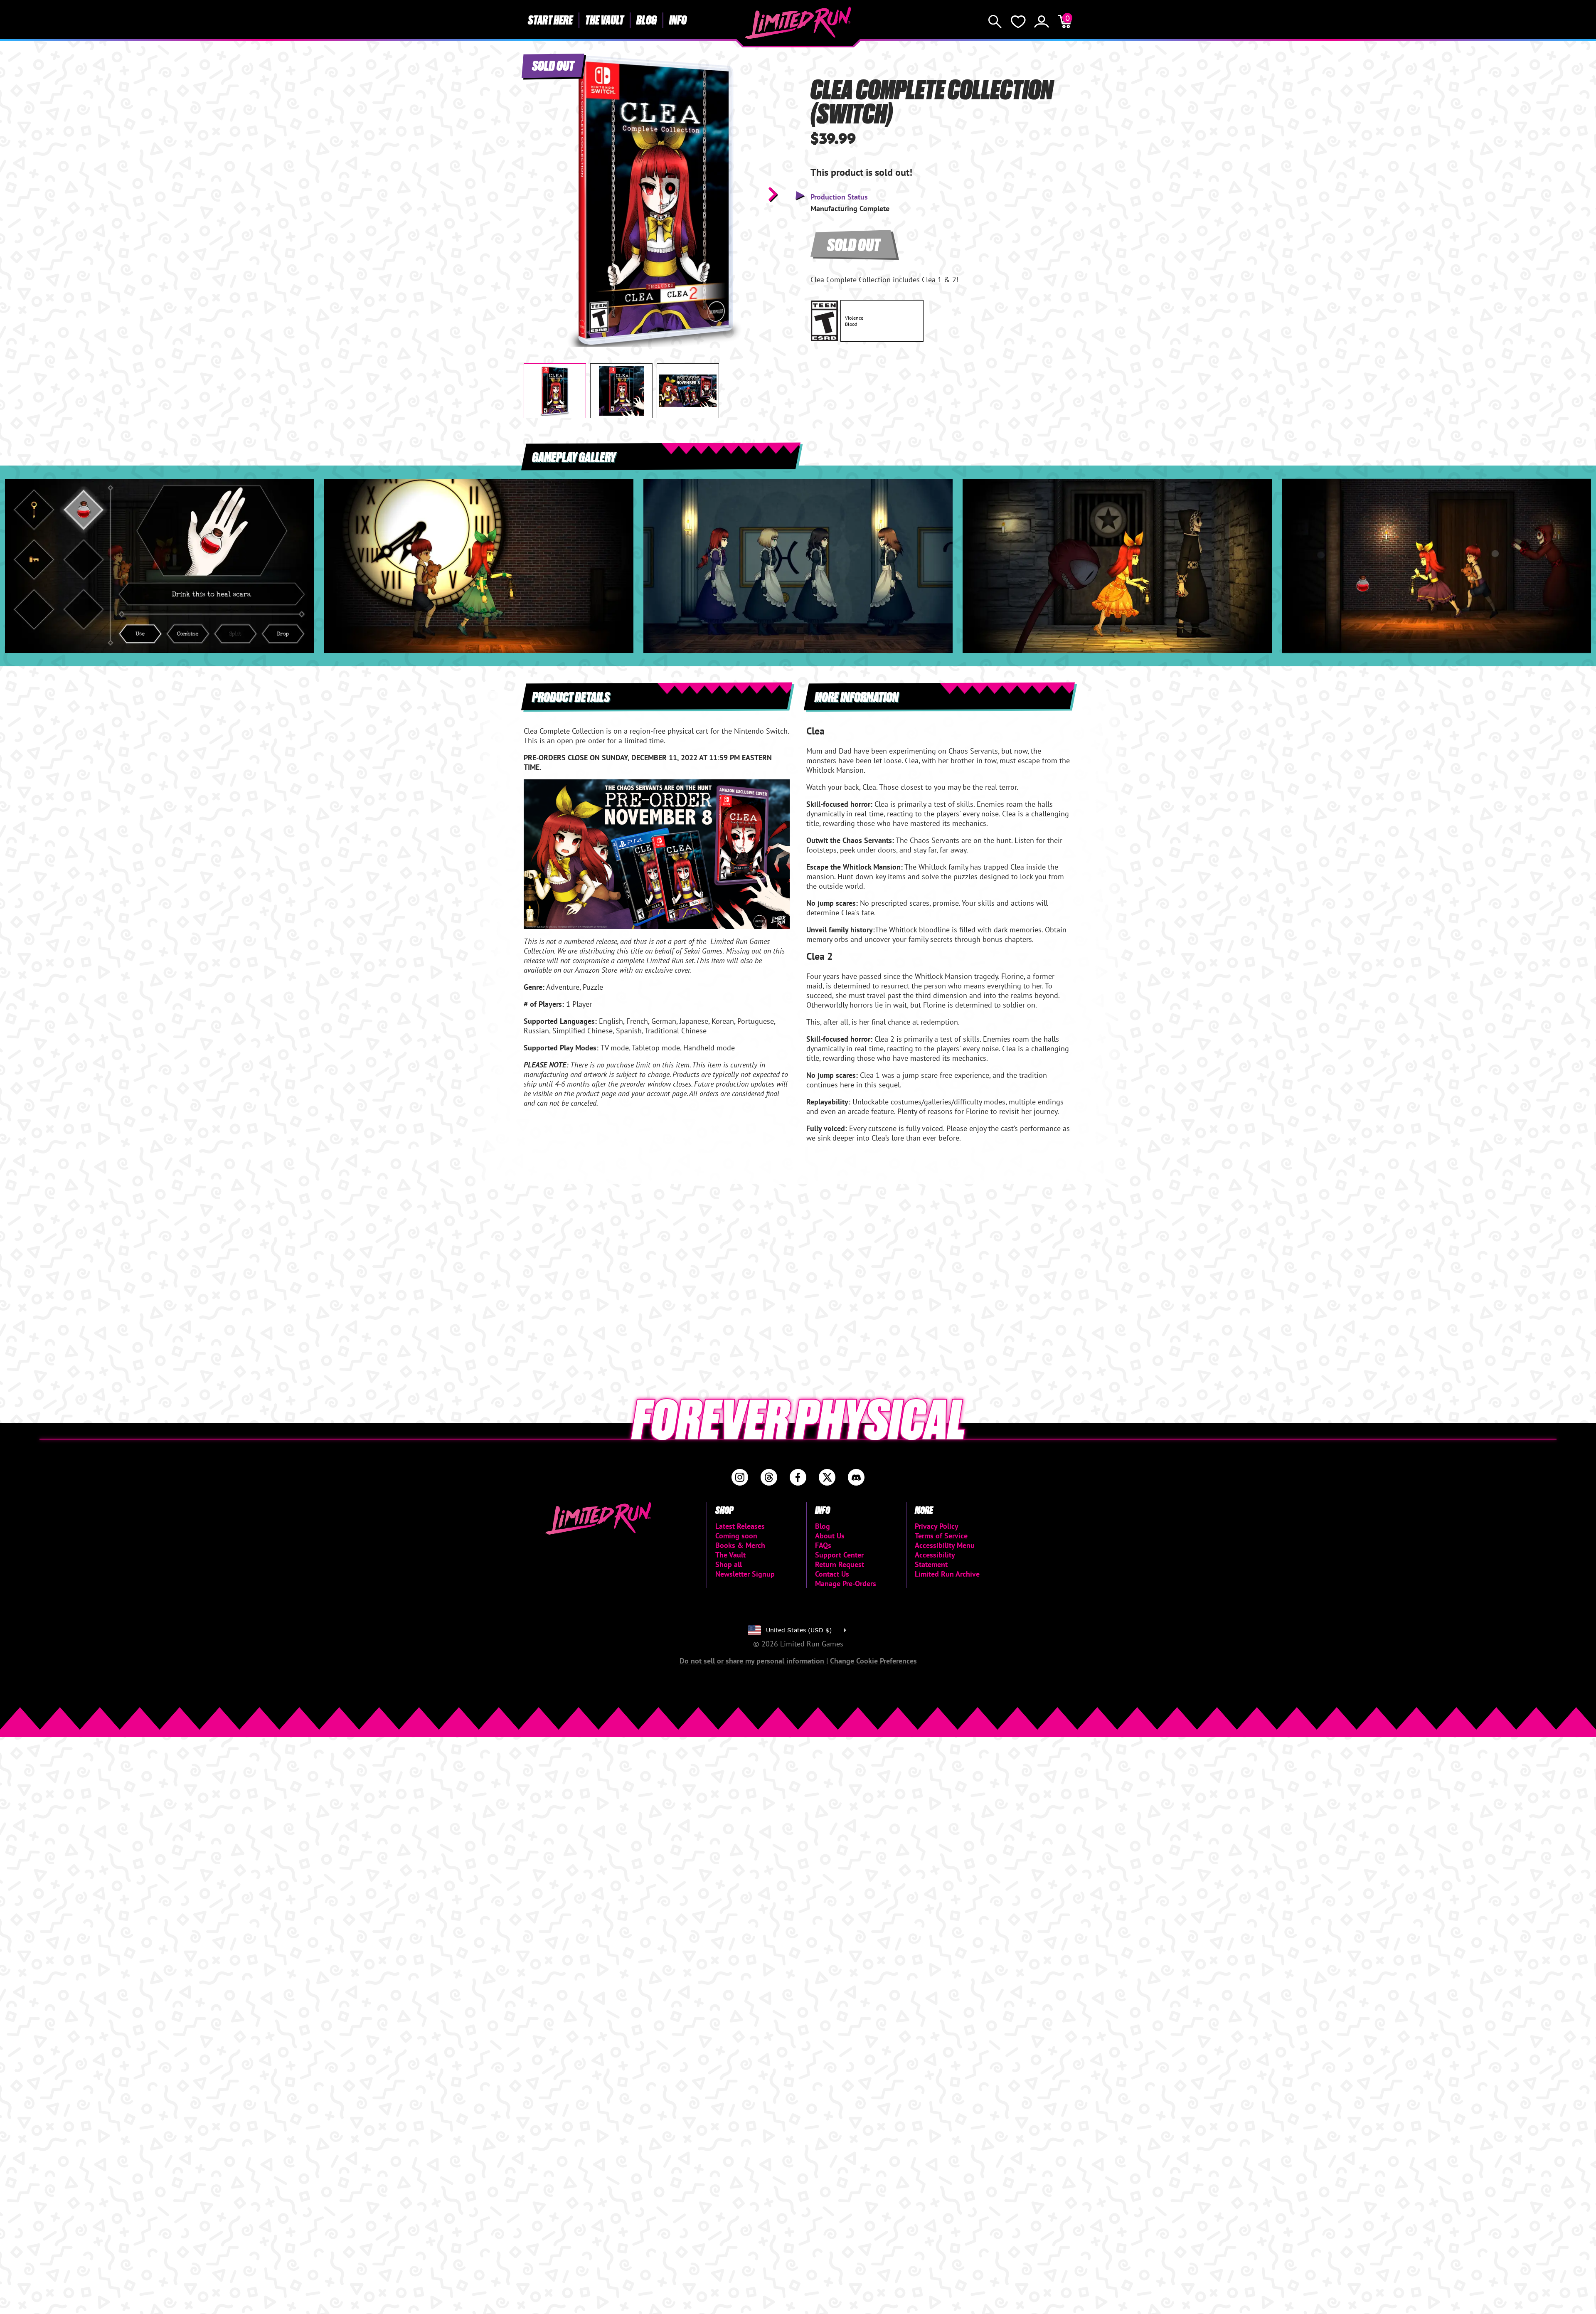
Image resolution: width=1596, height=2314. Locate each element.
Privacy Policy (937, 1526)
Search (995, 22)
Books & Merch (740, 1545)
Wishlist (1018, 22)
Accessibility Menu (945, 1545)
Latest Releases (740, 1526)
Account (1042, 22)
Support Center (839, 1555)
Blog (647, 20)
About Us (830, 1536)
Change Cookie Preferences (873, 1661)
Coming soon (736, 1536)
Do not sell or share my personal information (753, 1661)
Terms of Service (941, 1536)
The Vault (605, 20)
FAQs (823, 1545)
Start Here (550, 20)
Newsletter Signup (745, 1574)
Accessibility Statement (935, 1560)
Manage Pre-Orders (846, 1583)
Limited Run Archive (947, 1574)
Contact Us (832, 1574)
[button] (537, 194)
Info (678, 20)
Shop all (729, 1564)
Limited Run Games (798, 23)
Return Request (840, 1564)
